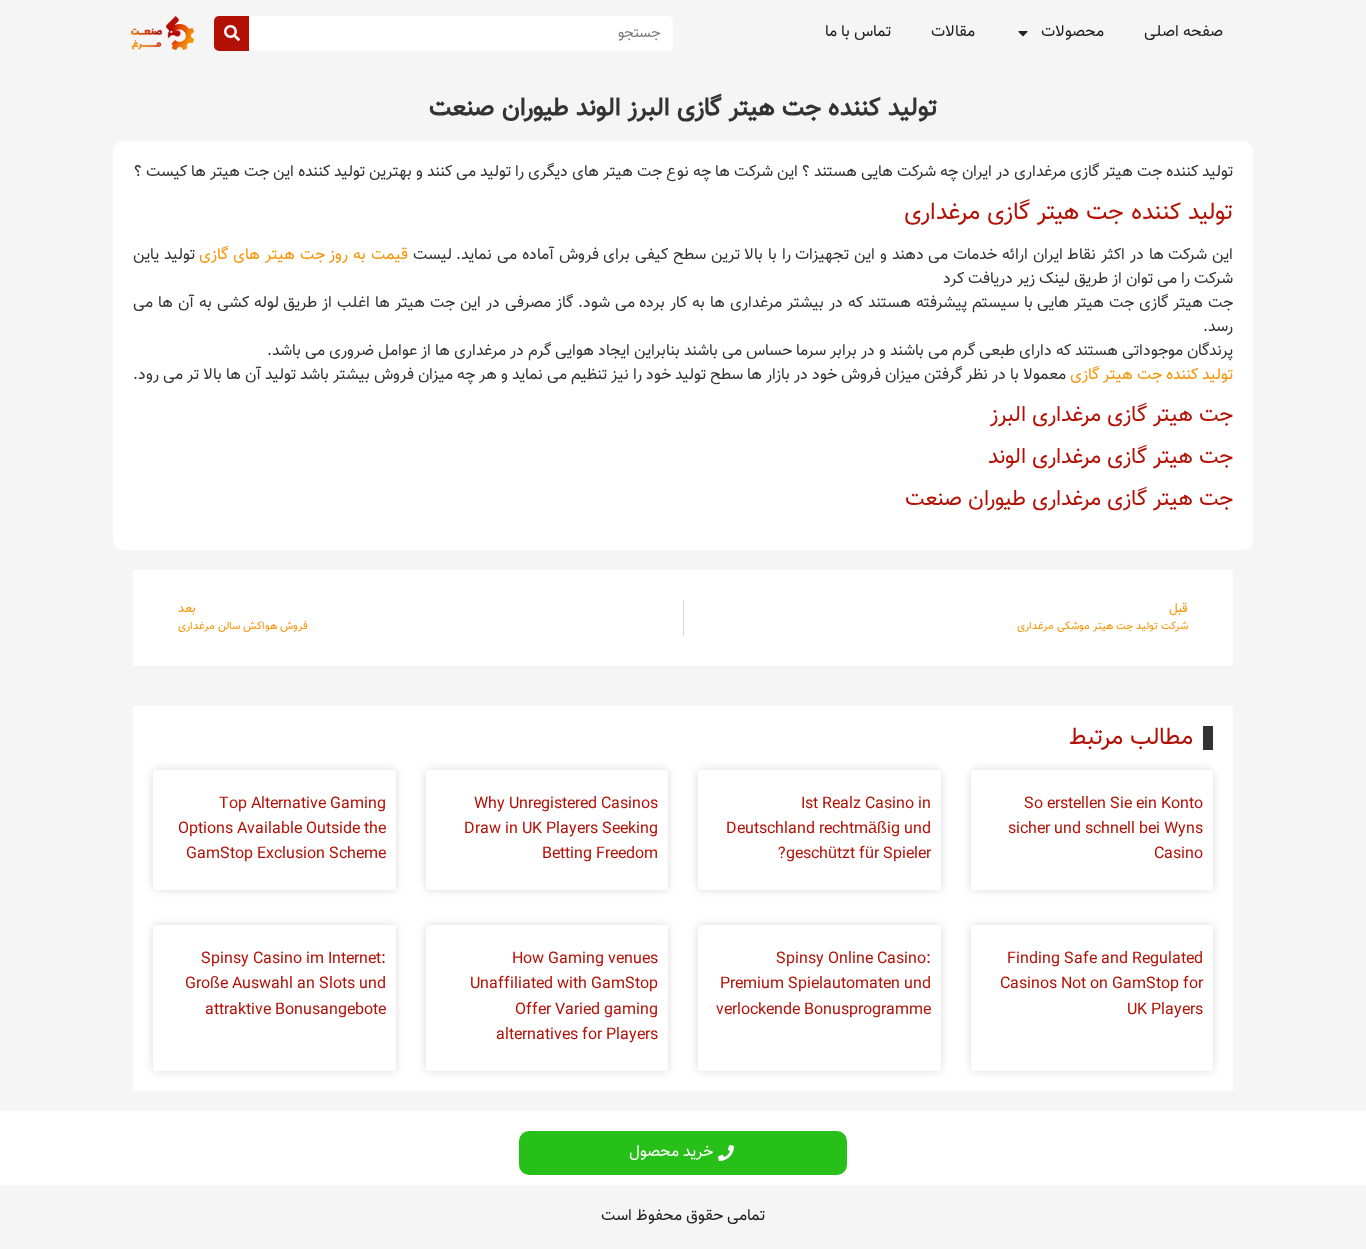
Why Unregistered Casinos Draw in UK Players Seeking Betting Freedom (561, 829)
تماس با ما (858, 32)
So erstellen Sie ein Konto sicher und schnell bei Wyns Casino (1105, 829)
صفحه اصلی (1183, 32)
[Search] (231, 33)
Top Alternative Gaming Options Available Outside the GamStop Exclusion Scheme (282, 829)
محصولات (1072, 32)
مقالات (953, 32)
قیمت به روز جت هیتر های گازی (303, 255)
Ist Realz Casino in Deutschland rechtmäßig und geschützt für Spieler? (828, 829)
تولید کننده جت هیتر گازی (1151, 375)
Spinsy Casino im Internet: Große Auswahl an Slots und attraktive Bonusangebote (285, 984)
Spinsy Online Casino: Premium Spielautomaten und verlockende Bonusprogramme (823, 984)
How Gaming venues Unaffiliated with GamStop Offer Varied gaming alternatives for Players (564, 997)
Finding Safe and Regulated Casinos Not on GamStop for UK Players (1101, 984)
